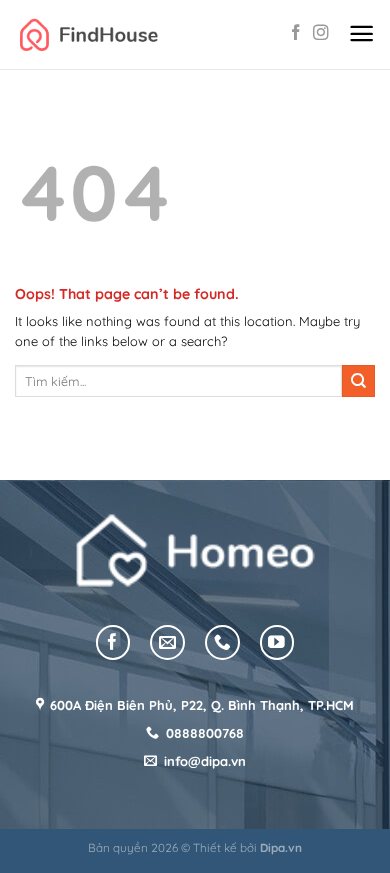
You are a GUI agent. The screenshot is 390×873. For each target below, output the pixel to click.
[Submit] (358, 381)
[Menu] (361, 34)
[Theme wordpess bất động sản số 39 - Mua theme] (89, 34)
